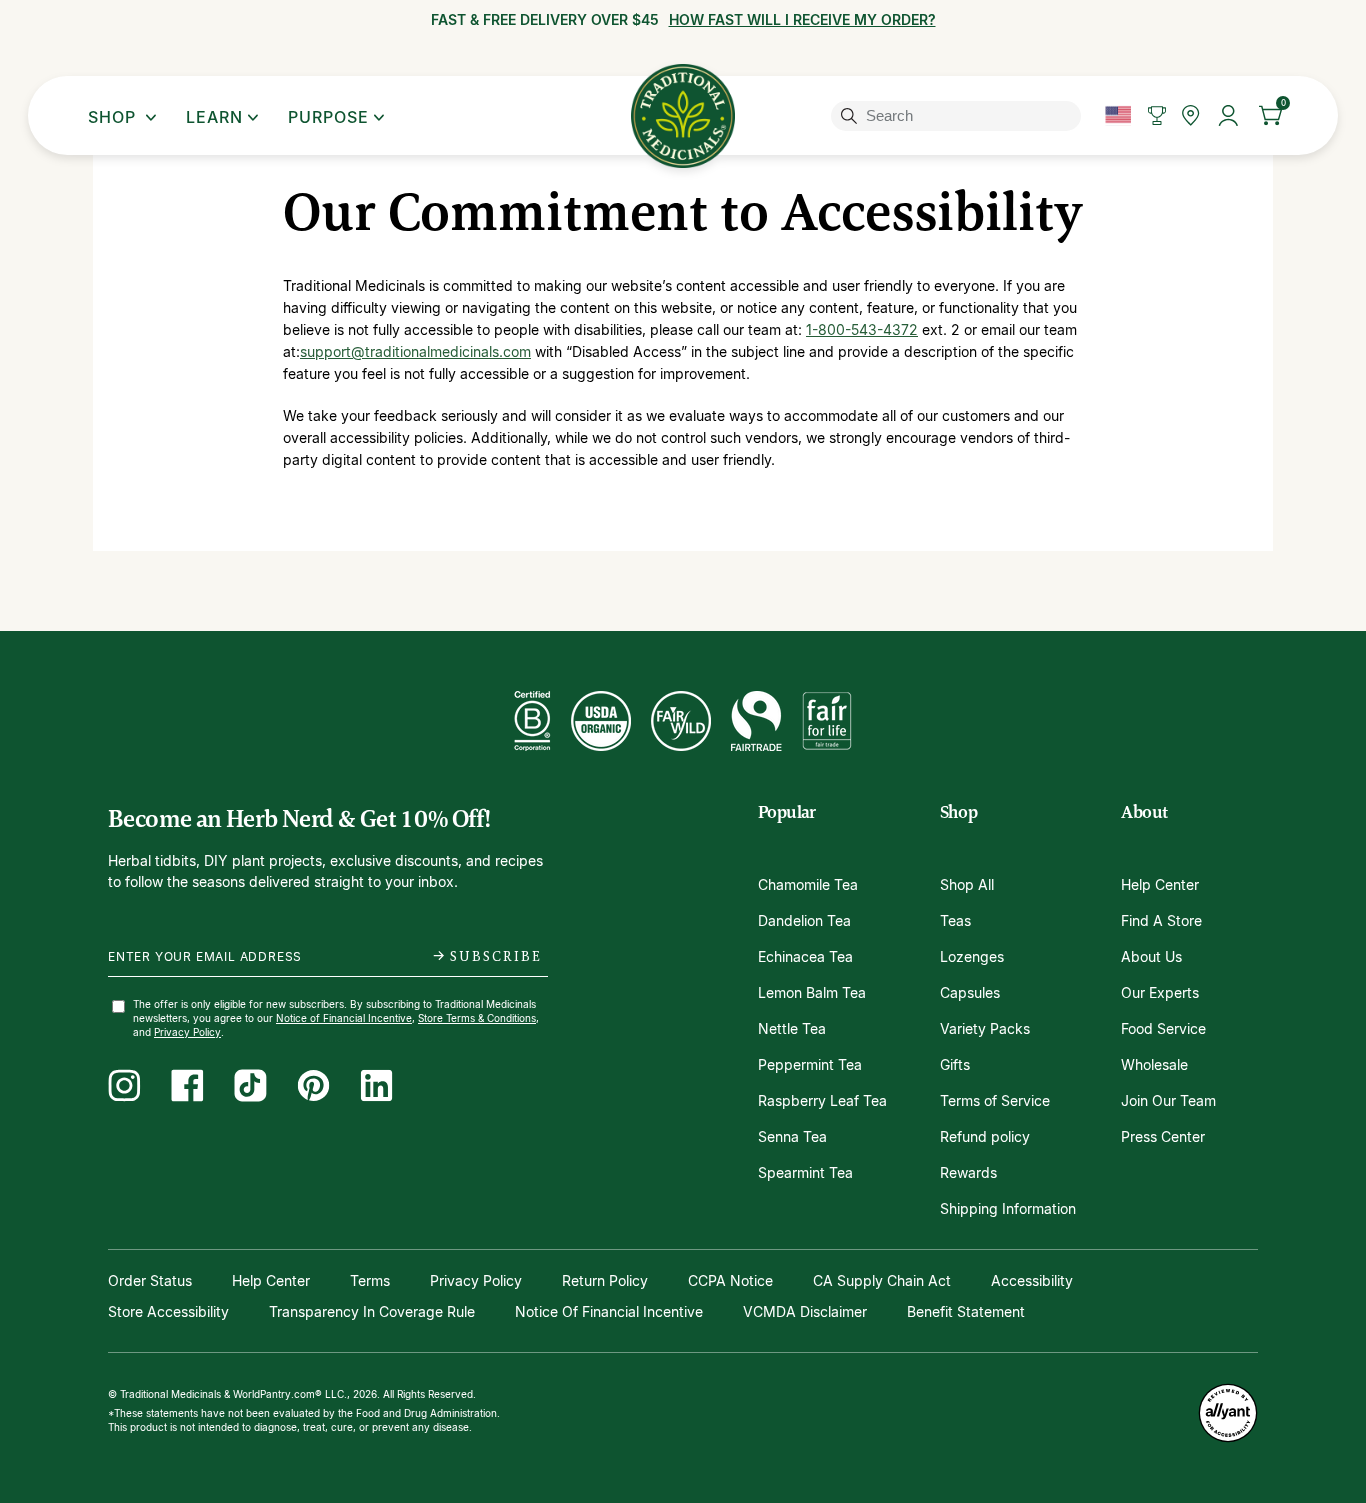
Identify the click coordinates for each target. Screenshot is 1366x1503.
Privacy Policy (187, 1032)
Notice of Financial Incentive (344, 1018)
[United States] (1118, 115)
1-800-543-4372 (862, 329)
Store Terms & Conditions (477, 1018)
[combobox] (959, 116)
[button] (1271, 115)
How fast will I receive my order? (802, 20)
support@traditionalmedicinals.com (415, 351)
